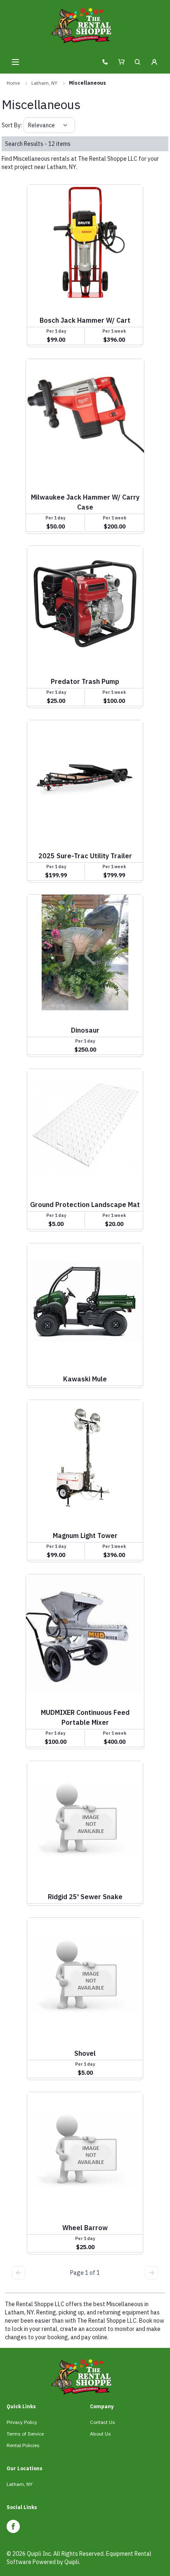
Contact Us (103, 2422)
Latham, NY (44, 83)
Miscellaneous (87, 83)
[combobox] (29, 125)
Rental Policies (23, 2445)
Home (13, 83)
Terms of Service (25, 2434)
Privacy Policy (22, 2422)
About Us (100, 2434)
